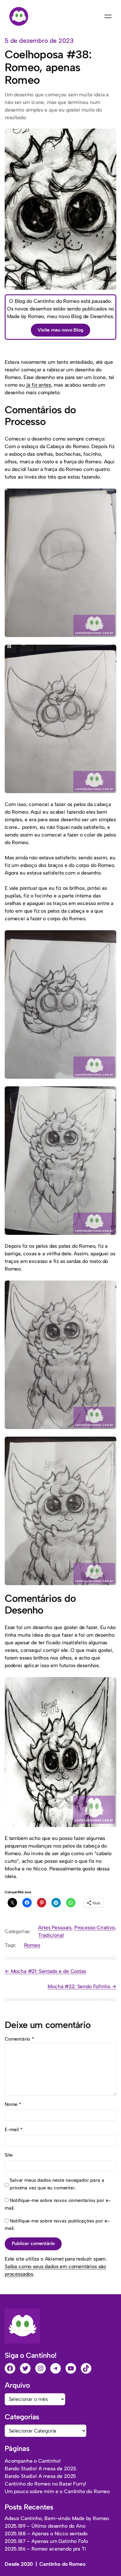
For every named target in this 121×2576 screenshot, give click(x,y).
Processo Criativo (95, 1928)
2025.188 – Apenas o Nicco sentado (46, 2534)
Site (9, 2155)
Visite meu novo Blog (60, 330)
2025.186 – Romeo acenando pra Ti (45, 2549)
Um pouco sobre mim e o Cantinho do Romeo (57, 2491)
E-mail (14, 2129)
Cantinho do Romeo (62, 2564)
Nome (13, 2104)
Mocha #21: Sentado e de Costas (48, 1971)
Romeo (32, 1945)
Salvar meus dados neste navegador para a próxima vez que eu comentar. (57, 2184)
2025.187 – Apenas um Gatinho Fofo (46, 2541)
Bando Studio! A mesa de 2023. (41, 2469)
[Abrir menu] (108, 16)
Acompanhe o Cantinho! (33, 2461)
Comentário (19, 2039)
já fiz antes (39, 385)
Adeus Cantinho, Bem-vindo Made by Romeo (57, 2518)
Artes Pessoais (55, 1928)
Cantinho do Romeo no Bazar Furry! (46, 2484)
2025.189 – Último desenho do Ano (45, 2526)
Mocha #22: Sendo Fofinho (79, 1986)
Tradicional (51, 1935)
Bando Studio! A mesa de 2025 (40, 2476)
